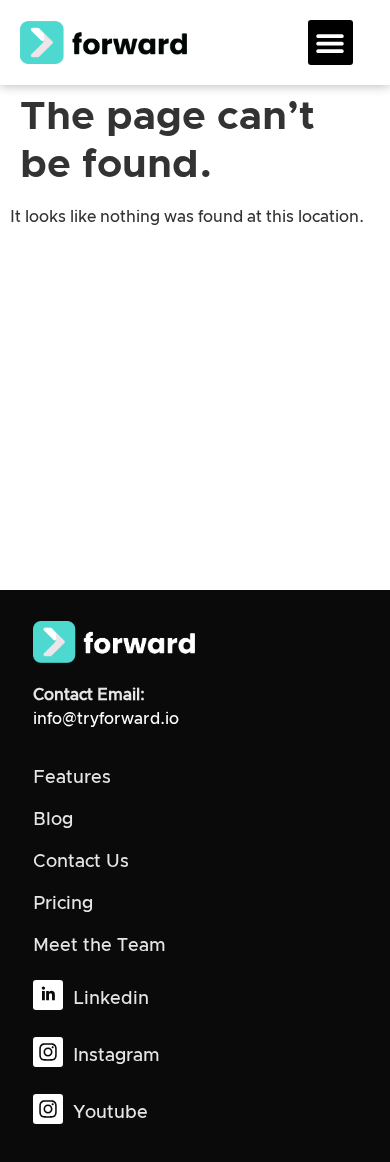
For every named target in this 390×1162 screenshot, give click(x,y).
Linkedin (111, 999)
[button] (330, 42)
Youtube (110, 1113)
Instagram (116, 1056)
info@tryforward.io (106, 719)
